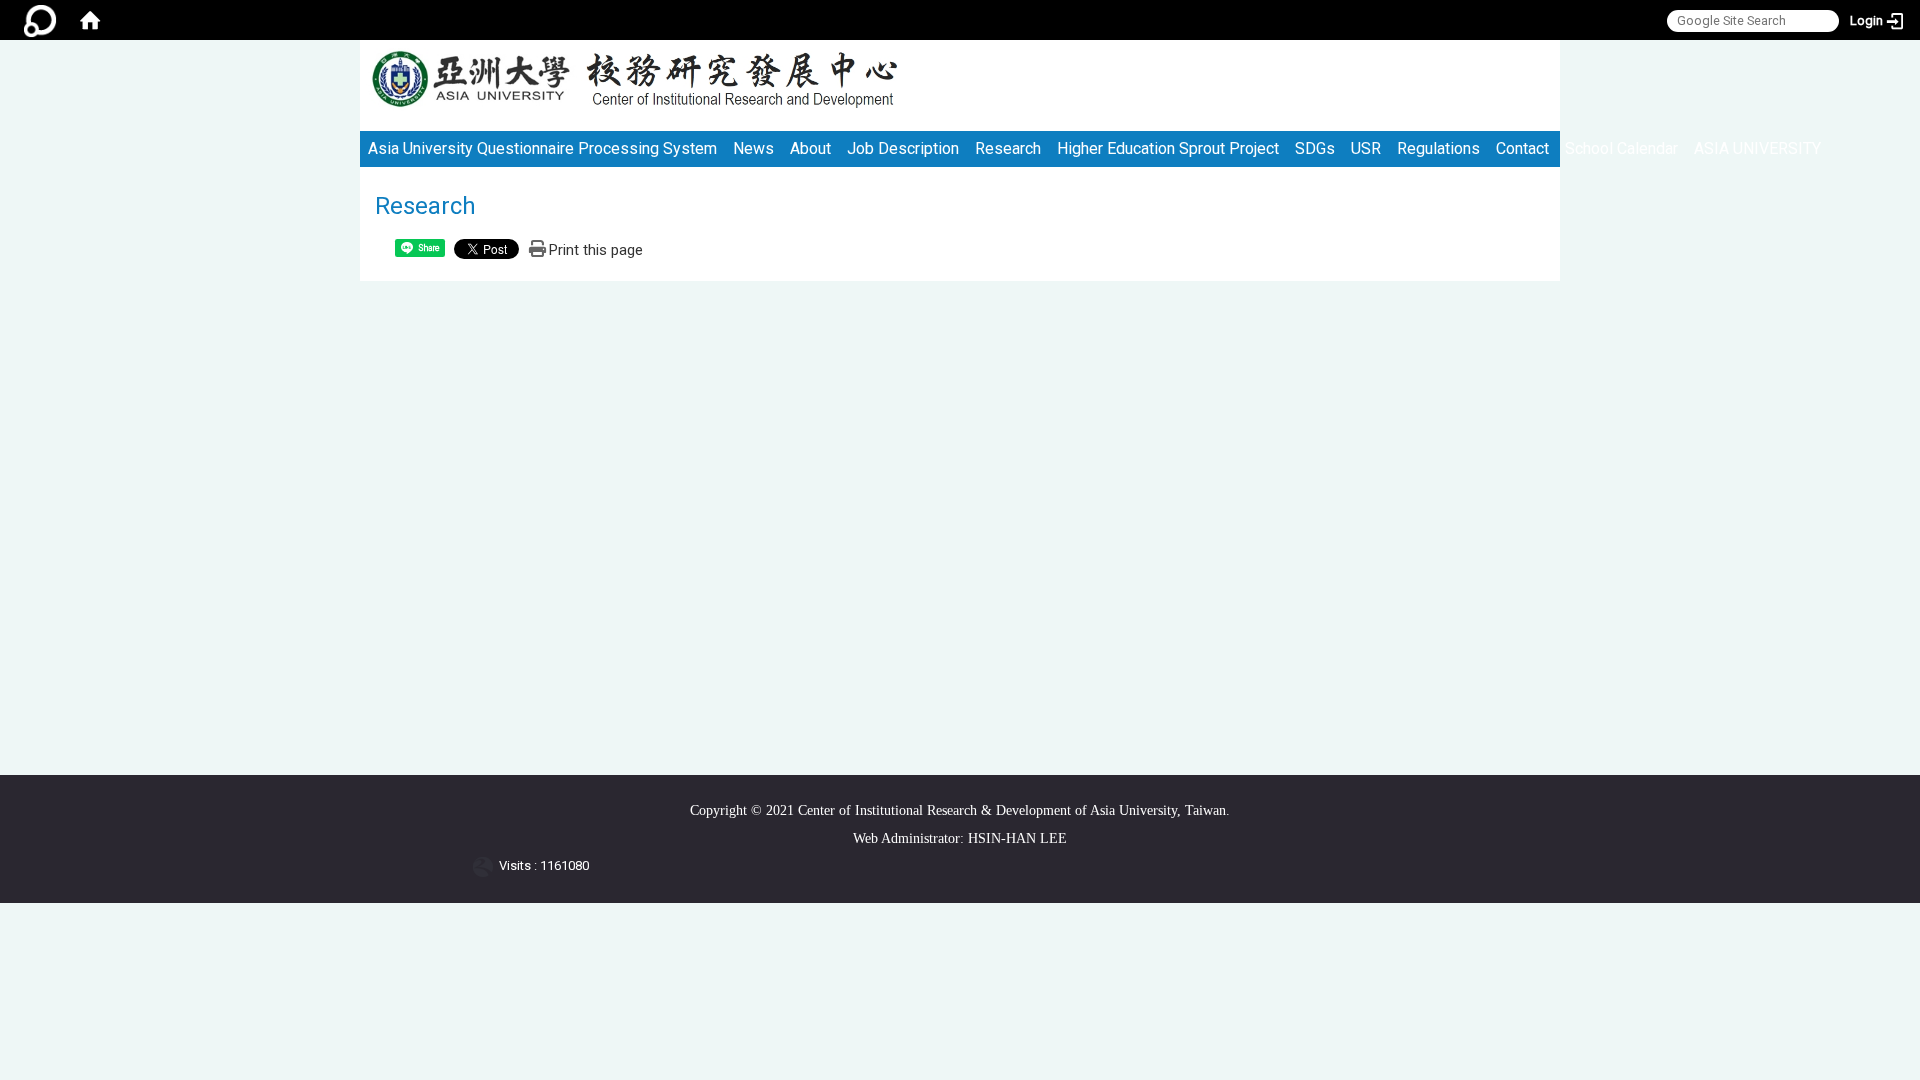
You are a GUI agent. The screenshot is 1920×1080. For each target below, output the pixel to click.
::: (1536, 48)
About (810, 148)
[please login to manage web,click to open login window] (40, 20)
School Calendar (1621, 148)
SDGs (1315, 148)
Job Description (903, 148)
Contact (1522, 148)
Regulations (1438, 148)
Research (1008, 148)
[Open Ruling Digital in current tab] (486, 865)
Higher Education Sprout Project (1168, 148)
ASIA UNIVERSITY (1757, 148)
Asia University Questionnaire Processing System (542, 148)
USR (1366, 148)
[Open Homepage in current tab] (90, 20)
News (753, 148)
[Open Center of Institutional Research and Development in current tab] (470, 79)
